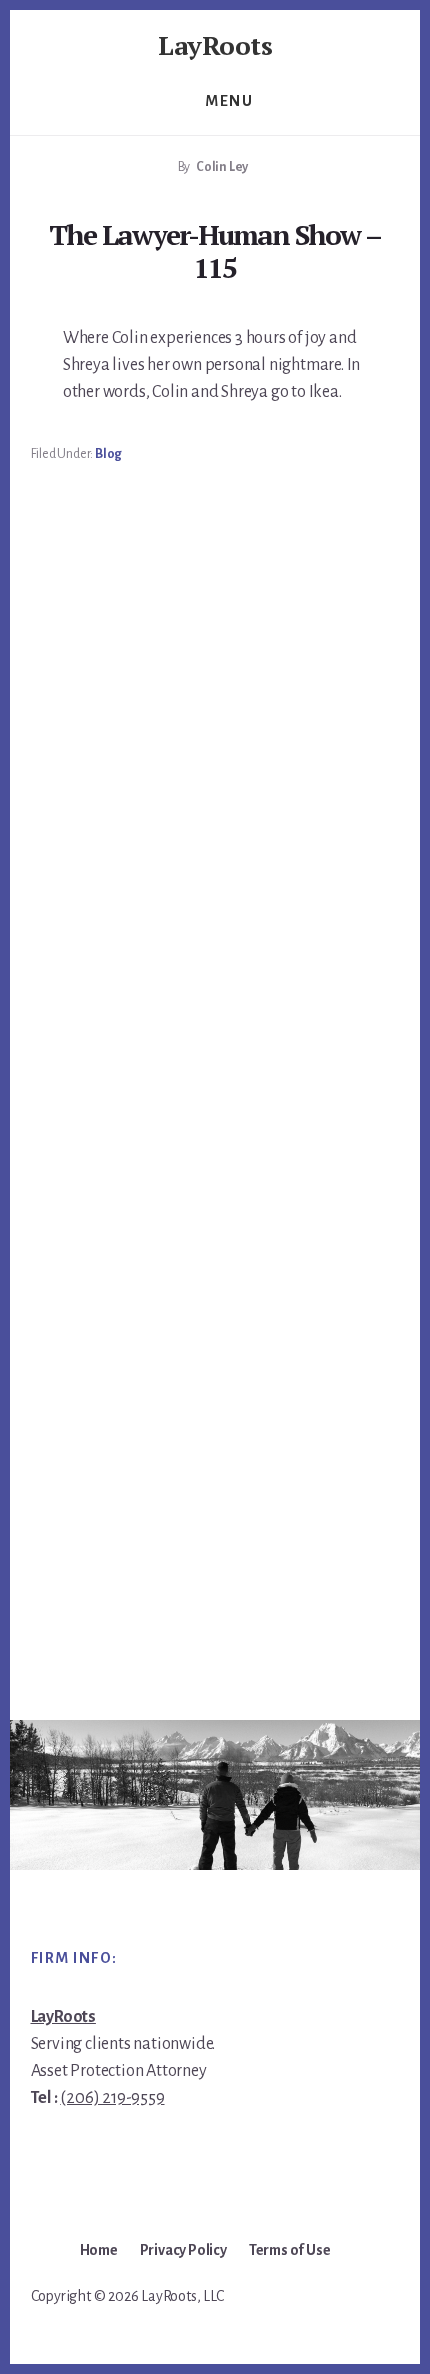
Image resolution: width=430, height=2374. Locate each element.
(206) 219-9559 (112, 2098)
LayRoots (215, 45)
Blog (108, 454)
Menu (229, 101)
